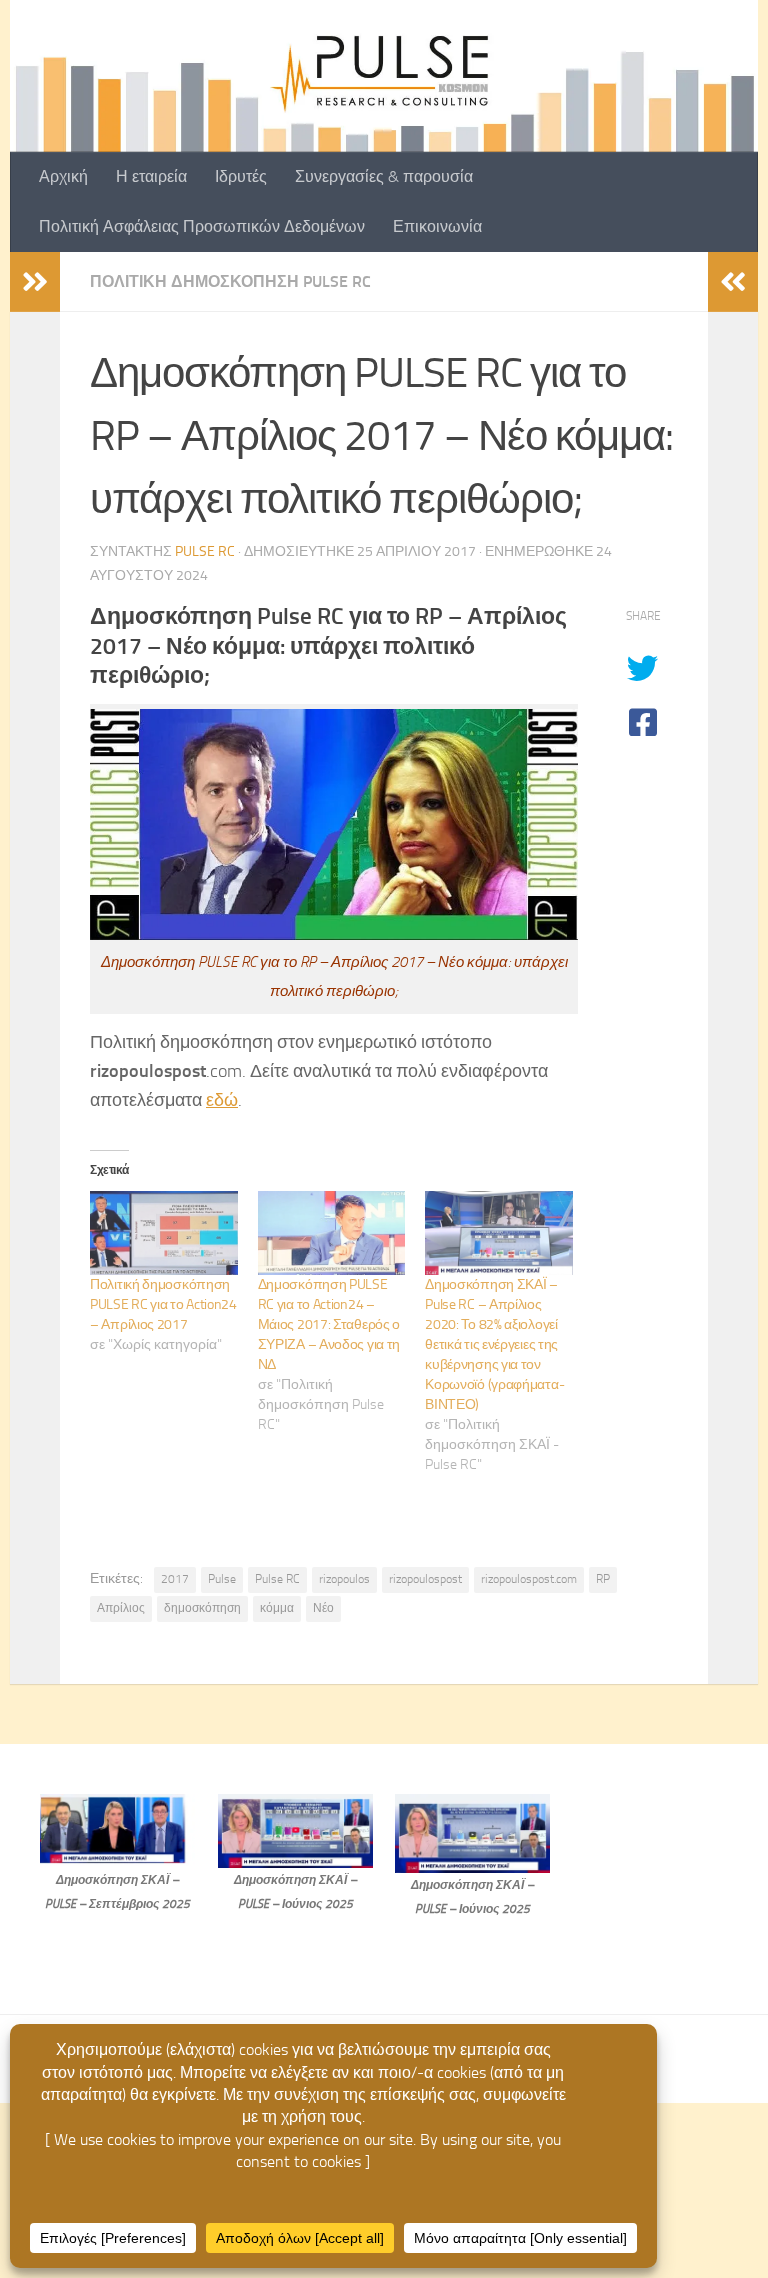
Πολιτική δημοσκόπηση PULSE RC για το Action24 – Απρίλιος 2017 (163, 1304)
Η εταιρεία (151, 176)
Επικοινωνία (437, 226)
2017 (175, 1579)
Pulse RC (205, 551)
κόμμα (277, 1608)
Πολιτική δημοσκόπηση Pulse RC (230, 281)
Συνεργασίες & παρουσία (384, 176)
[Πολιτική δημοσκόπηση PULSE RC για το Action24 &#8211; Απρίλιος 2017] (164, 1233)
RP (603, 1579)
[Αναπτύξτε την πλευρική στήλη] (35, 282)
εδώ (222, 1100)
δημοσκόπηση (202, 1608)
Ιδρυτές (241, 176)
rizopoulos (344, 1579)
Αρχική (63, 176)
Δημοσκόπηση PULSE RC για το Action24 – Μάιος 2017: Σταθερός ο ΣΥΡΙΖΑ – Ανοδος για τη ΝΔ (329, 1324)
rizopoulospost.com (529, 1579)
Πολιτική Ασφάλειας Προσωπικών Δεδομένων (202, 226)
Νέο (323, 1608)
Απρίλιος (121, 1608)
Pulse (222, 1579)
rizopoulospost (425, 1579)
